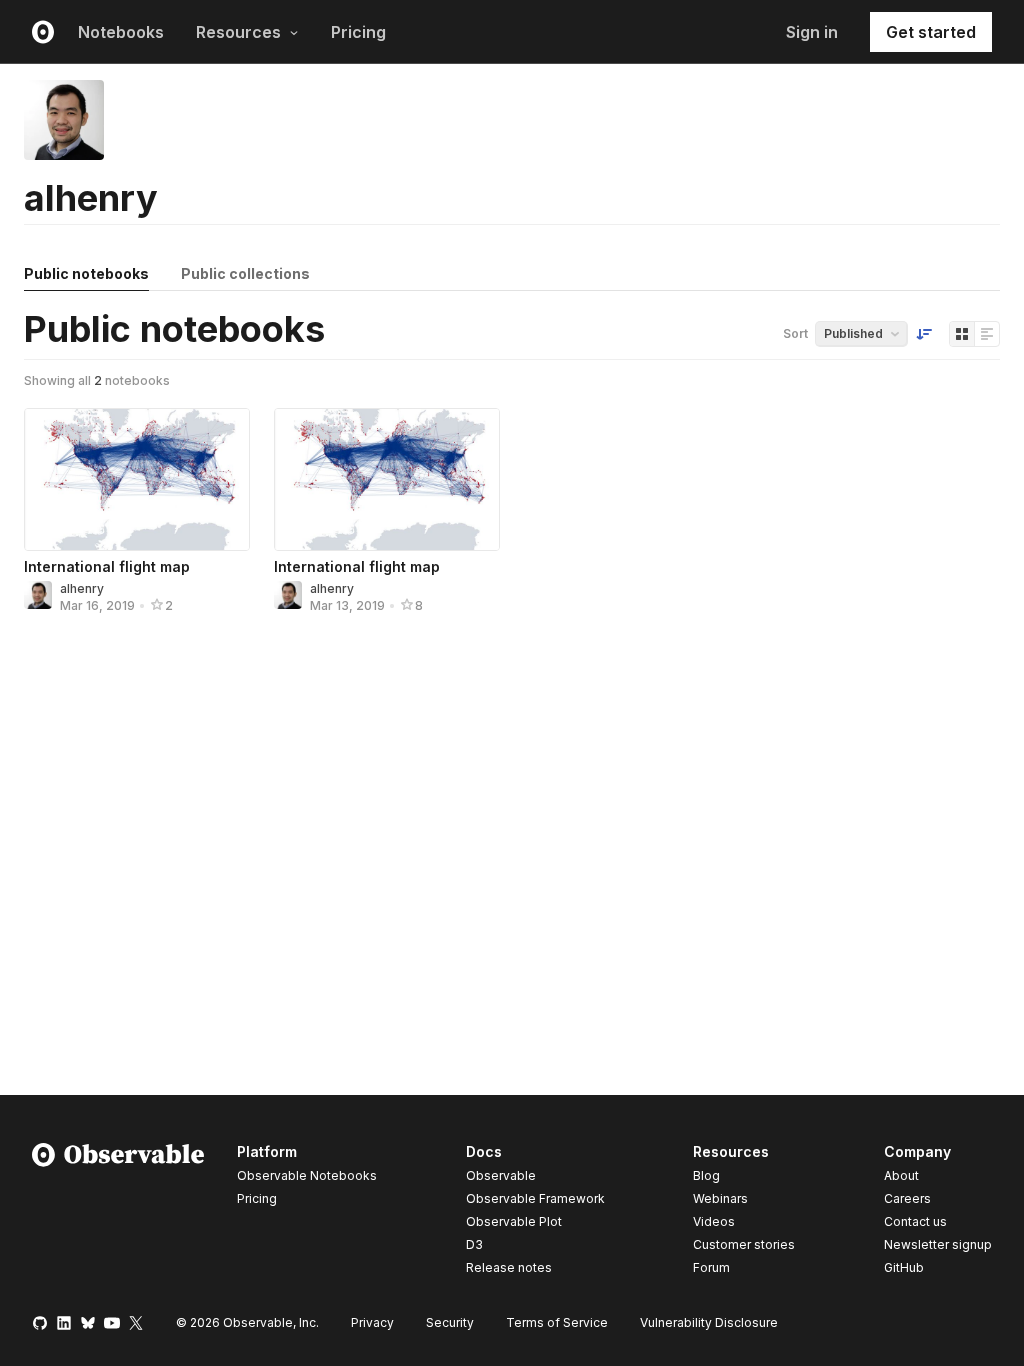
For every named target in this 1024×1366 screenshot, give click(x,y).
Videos (714, 1221)
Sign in (812, 32)
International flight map (107, 566)
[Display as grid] (962, 334)
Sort (795, 333)
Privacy (372, 1322)
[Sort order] (924, 334)
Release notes (509, 1267)
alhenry (82, 588)
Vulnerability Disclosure (709, 1322)
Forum (711, 1267)
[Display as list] (987, 334)
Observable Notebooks (307, 1175)
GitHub (904, 1267)
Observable (501, 1175)
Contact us (915, 1222)
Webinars (720, 1198)
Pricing (358, 32)
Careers (907, 1198)
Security (450, 1322)
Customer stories (744, 1244)
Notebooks (121, 32)
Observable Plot (514, 1221)
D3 (474, 1244)
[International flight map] (137, 479)
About (901, 1175)
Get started (931, 32)
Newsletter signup (938, 1245)
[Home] (118, 1213)
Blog (706, 1175)
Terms (557, 1322)
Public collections (245, 273)
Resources (238, 32)
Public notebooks (86, 273)
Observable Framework (535, 1198)
